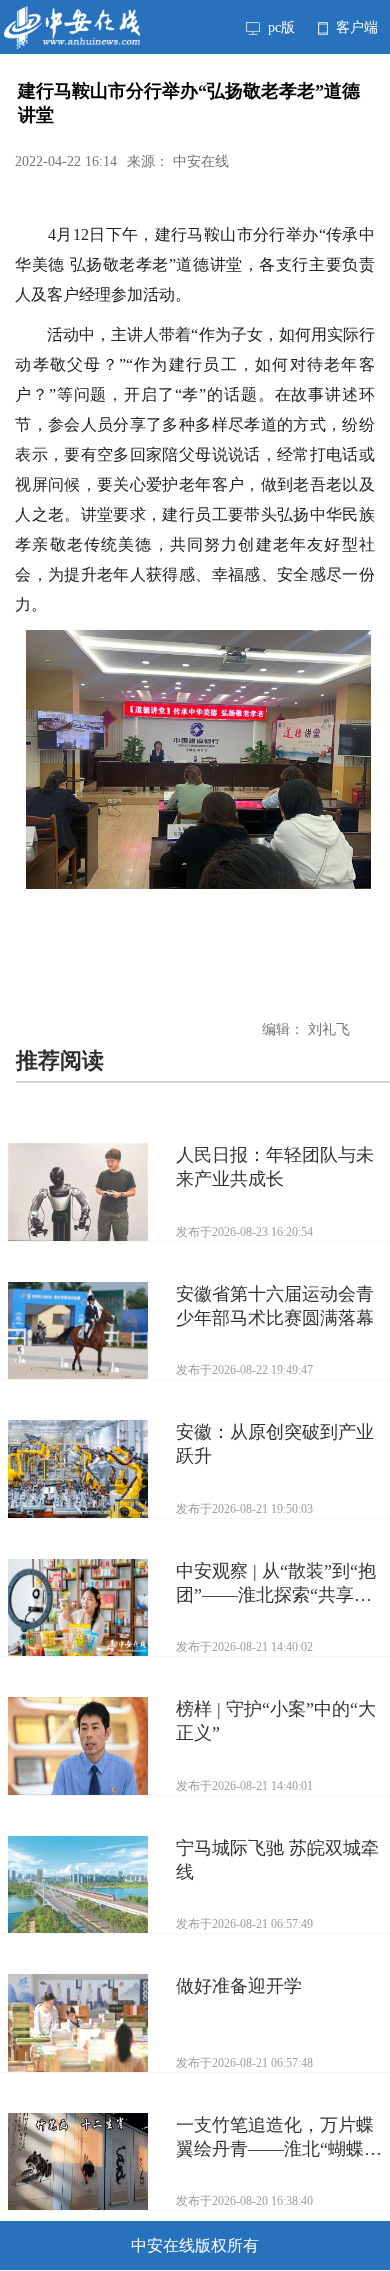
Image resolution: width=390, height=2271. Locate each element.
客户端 (355, 27)
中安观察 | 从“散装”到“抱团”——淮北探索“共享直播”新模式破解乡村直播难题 (279, 1584)
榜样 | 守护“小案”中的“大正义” (276, 1721)
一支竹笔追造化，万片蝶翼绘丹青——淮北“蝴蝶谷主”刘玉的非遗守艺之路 (279, 2138)
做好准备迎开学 (239, 1986)
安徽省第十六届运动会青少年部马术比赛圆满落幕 (275, 1306)
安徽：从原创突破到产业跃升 (275, 1444)
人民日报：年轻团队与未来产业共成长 (275, 1167)
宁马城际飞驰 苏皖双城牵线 (277, 1860)
